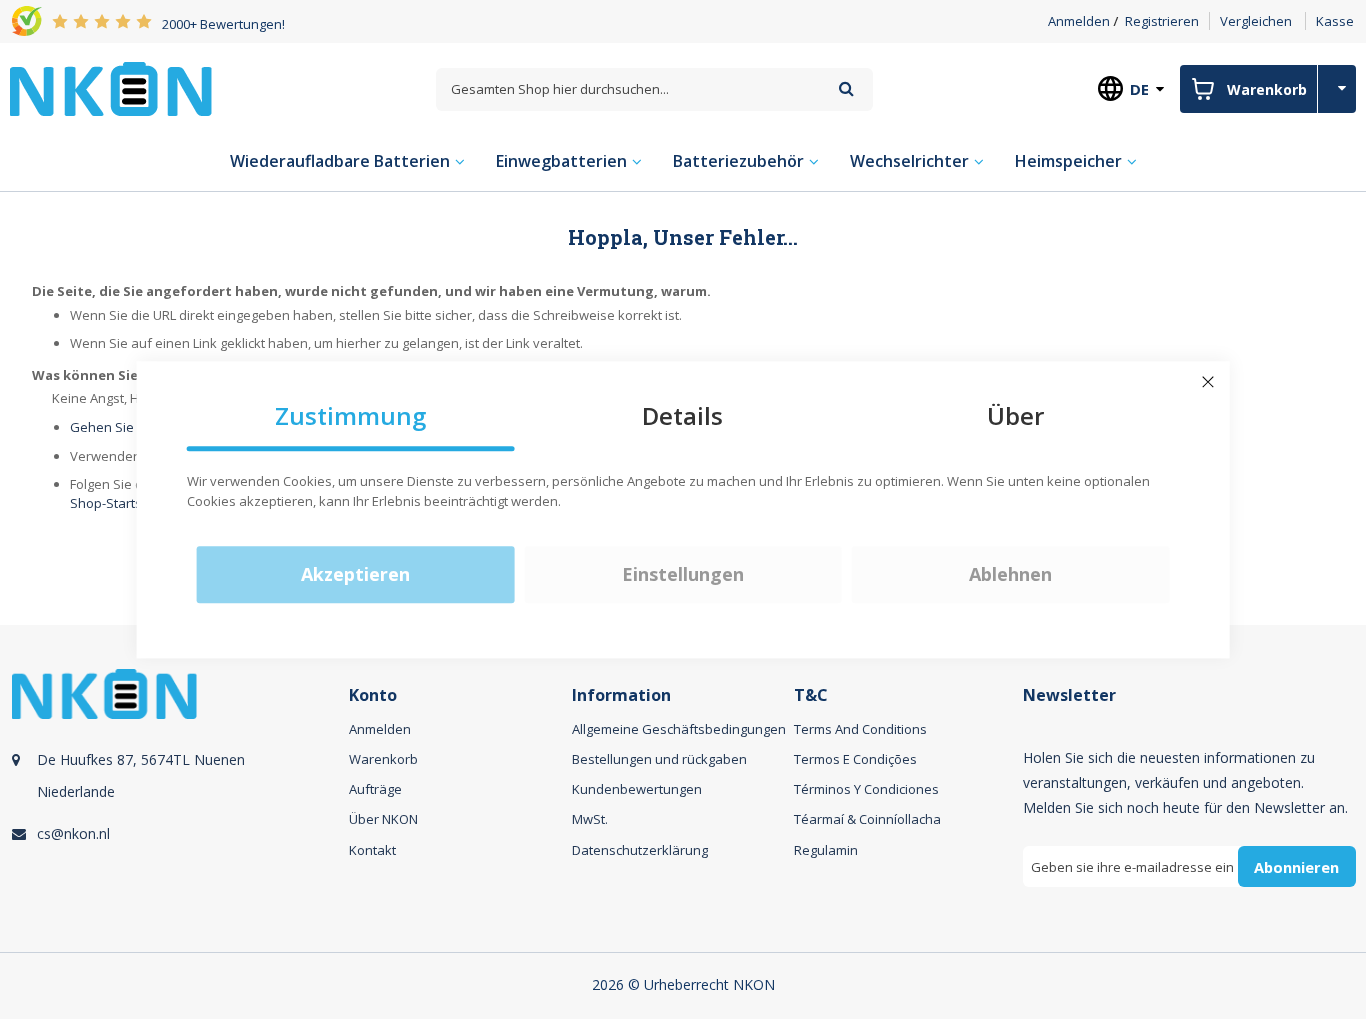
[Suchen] (846, 88)
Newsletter (1069, 695)
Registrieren (1162, 21)
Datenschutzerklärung (640, 850)
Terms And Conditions (860, 729)
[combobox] (655, 89)
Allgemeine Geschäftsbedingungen (679, 729)
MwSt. (590, 819)
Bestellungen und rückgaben (659, 759)
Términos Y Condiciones (866, 789)
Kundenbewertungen (637, 789)
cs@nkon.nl (73, 833)
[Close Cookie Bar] (1208, 382)
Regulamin (826, 850)
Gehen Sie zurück (124, 427)
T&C (811, 695)
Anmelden (1079, 21)
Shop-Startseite (117, 503)
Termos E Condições (855, 759)
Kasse (1335, 21)
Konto (373, 695)
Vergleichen (1256, 21)
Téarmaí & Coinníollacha (867, 819)
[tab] (177, 800)
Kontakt (372, 850)
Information (621, 695)
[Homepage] (111, 89)
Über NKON (383, 819)
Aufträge (375, 789)
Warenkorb (383, 759)
